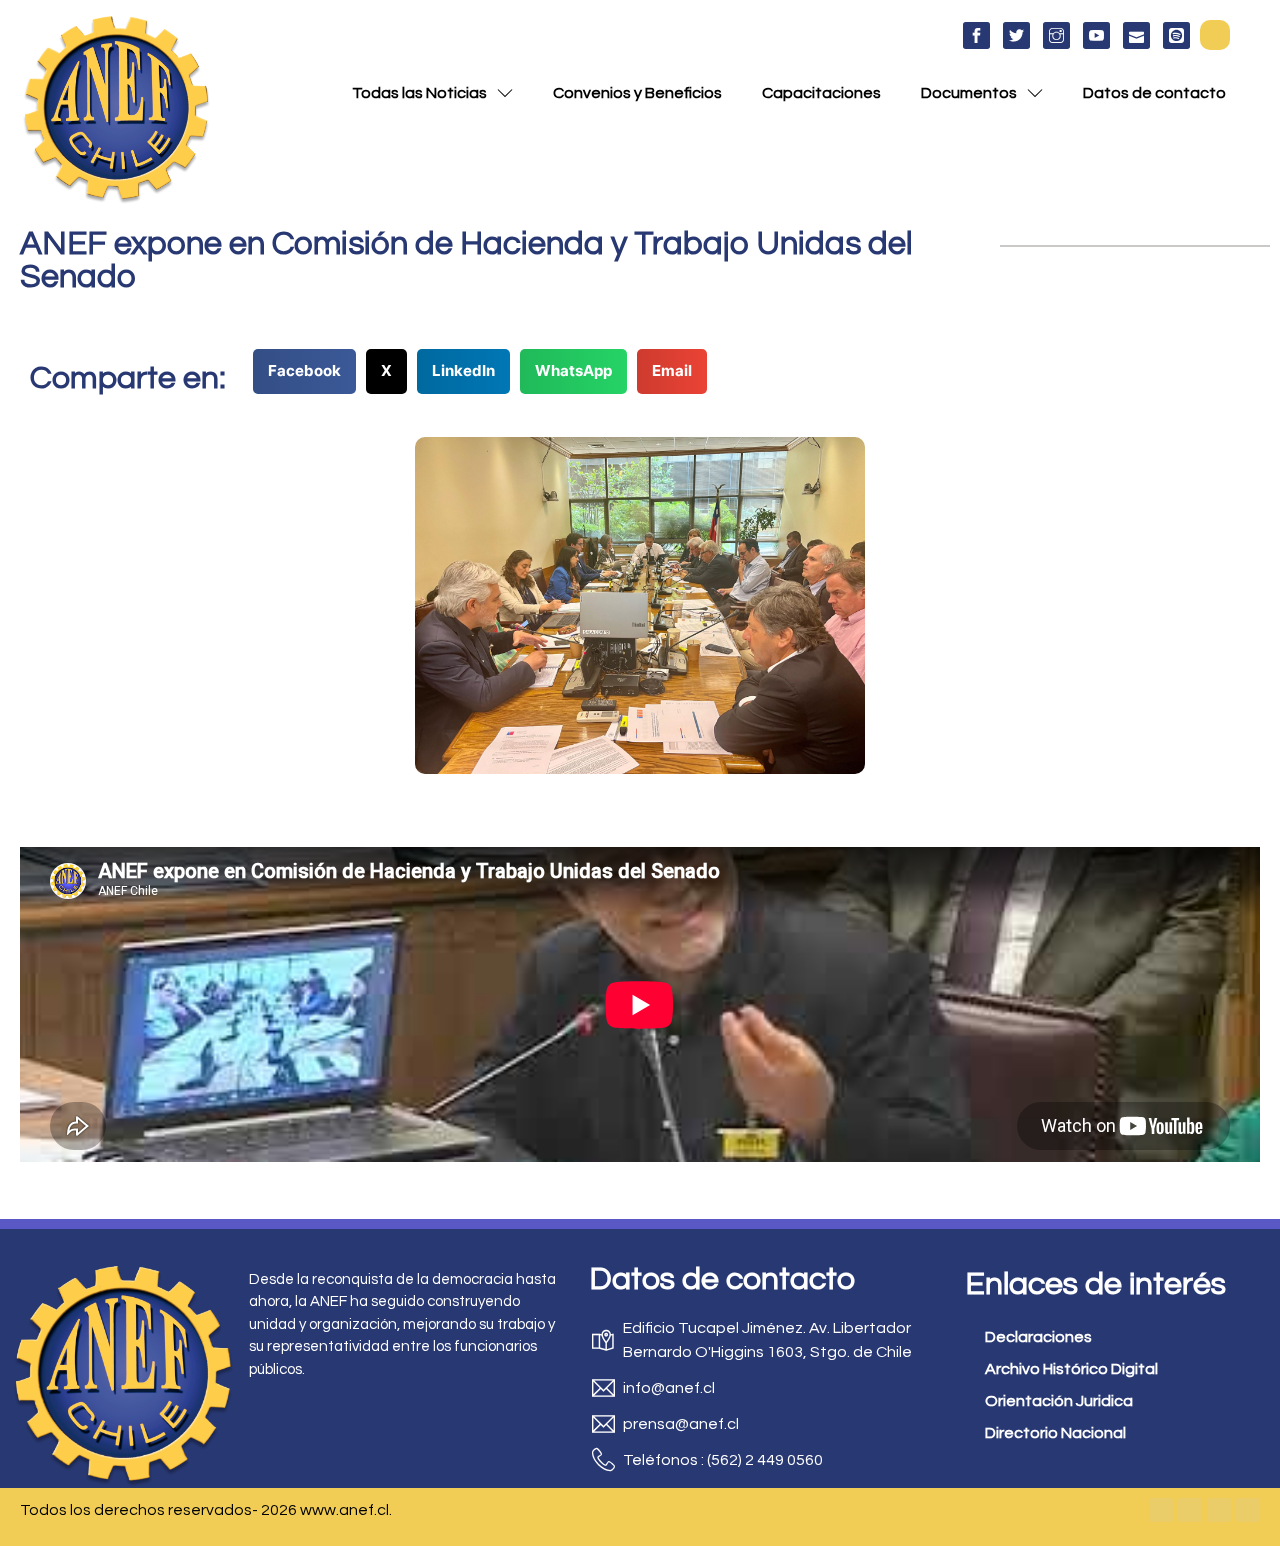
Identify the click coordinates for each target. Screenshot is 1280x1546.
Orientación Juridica (1059, 1401)
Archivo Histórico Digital (1071, 1369)
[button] (1215, 35)
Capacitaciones (821, 93)
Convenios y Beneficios (637, 93)
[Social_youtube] (1096, 35)
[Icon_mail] (1136, 35)
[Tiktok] (1248, 1510)
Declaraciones (1038, 1337)
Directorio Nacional (1055, 1433)
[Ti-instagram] (1056, 35)
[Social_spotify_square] (1176, 35)
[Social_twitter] (1016, 35)
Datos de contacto (1154, 93)
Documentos (969, 93)
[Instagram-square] (1219, 1510)
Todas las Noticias (419, 93)
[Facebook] (1161, 1510)
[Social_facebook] (976, 35)
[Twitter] (1190, 1510)
